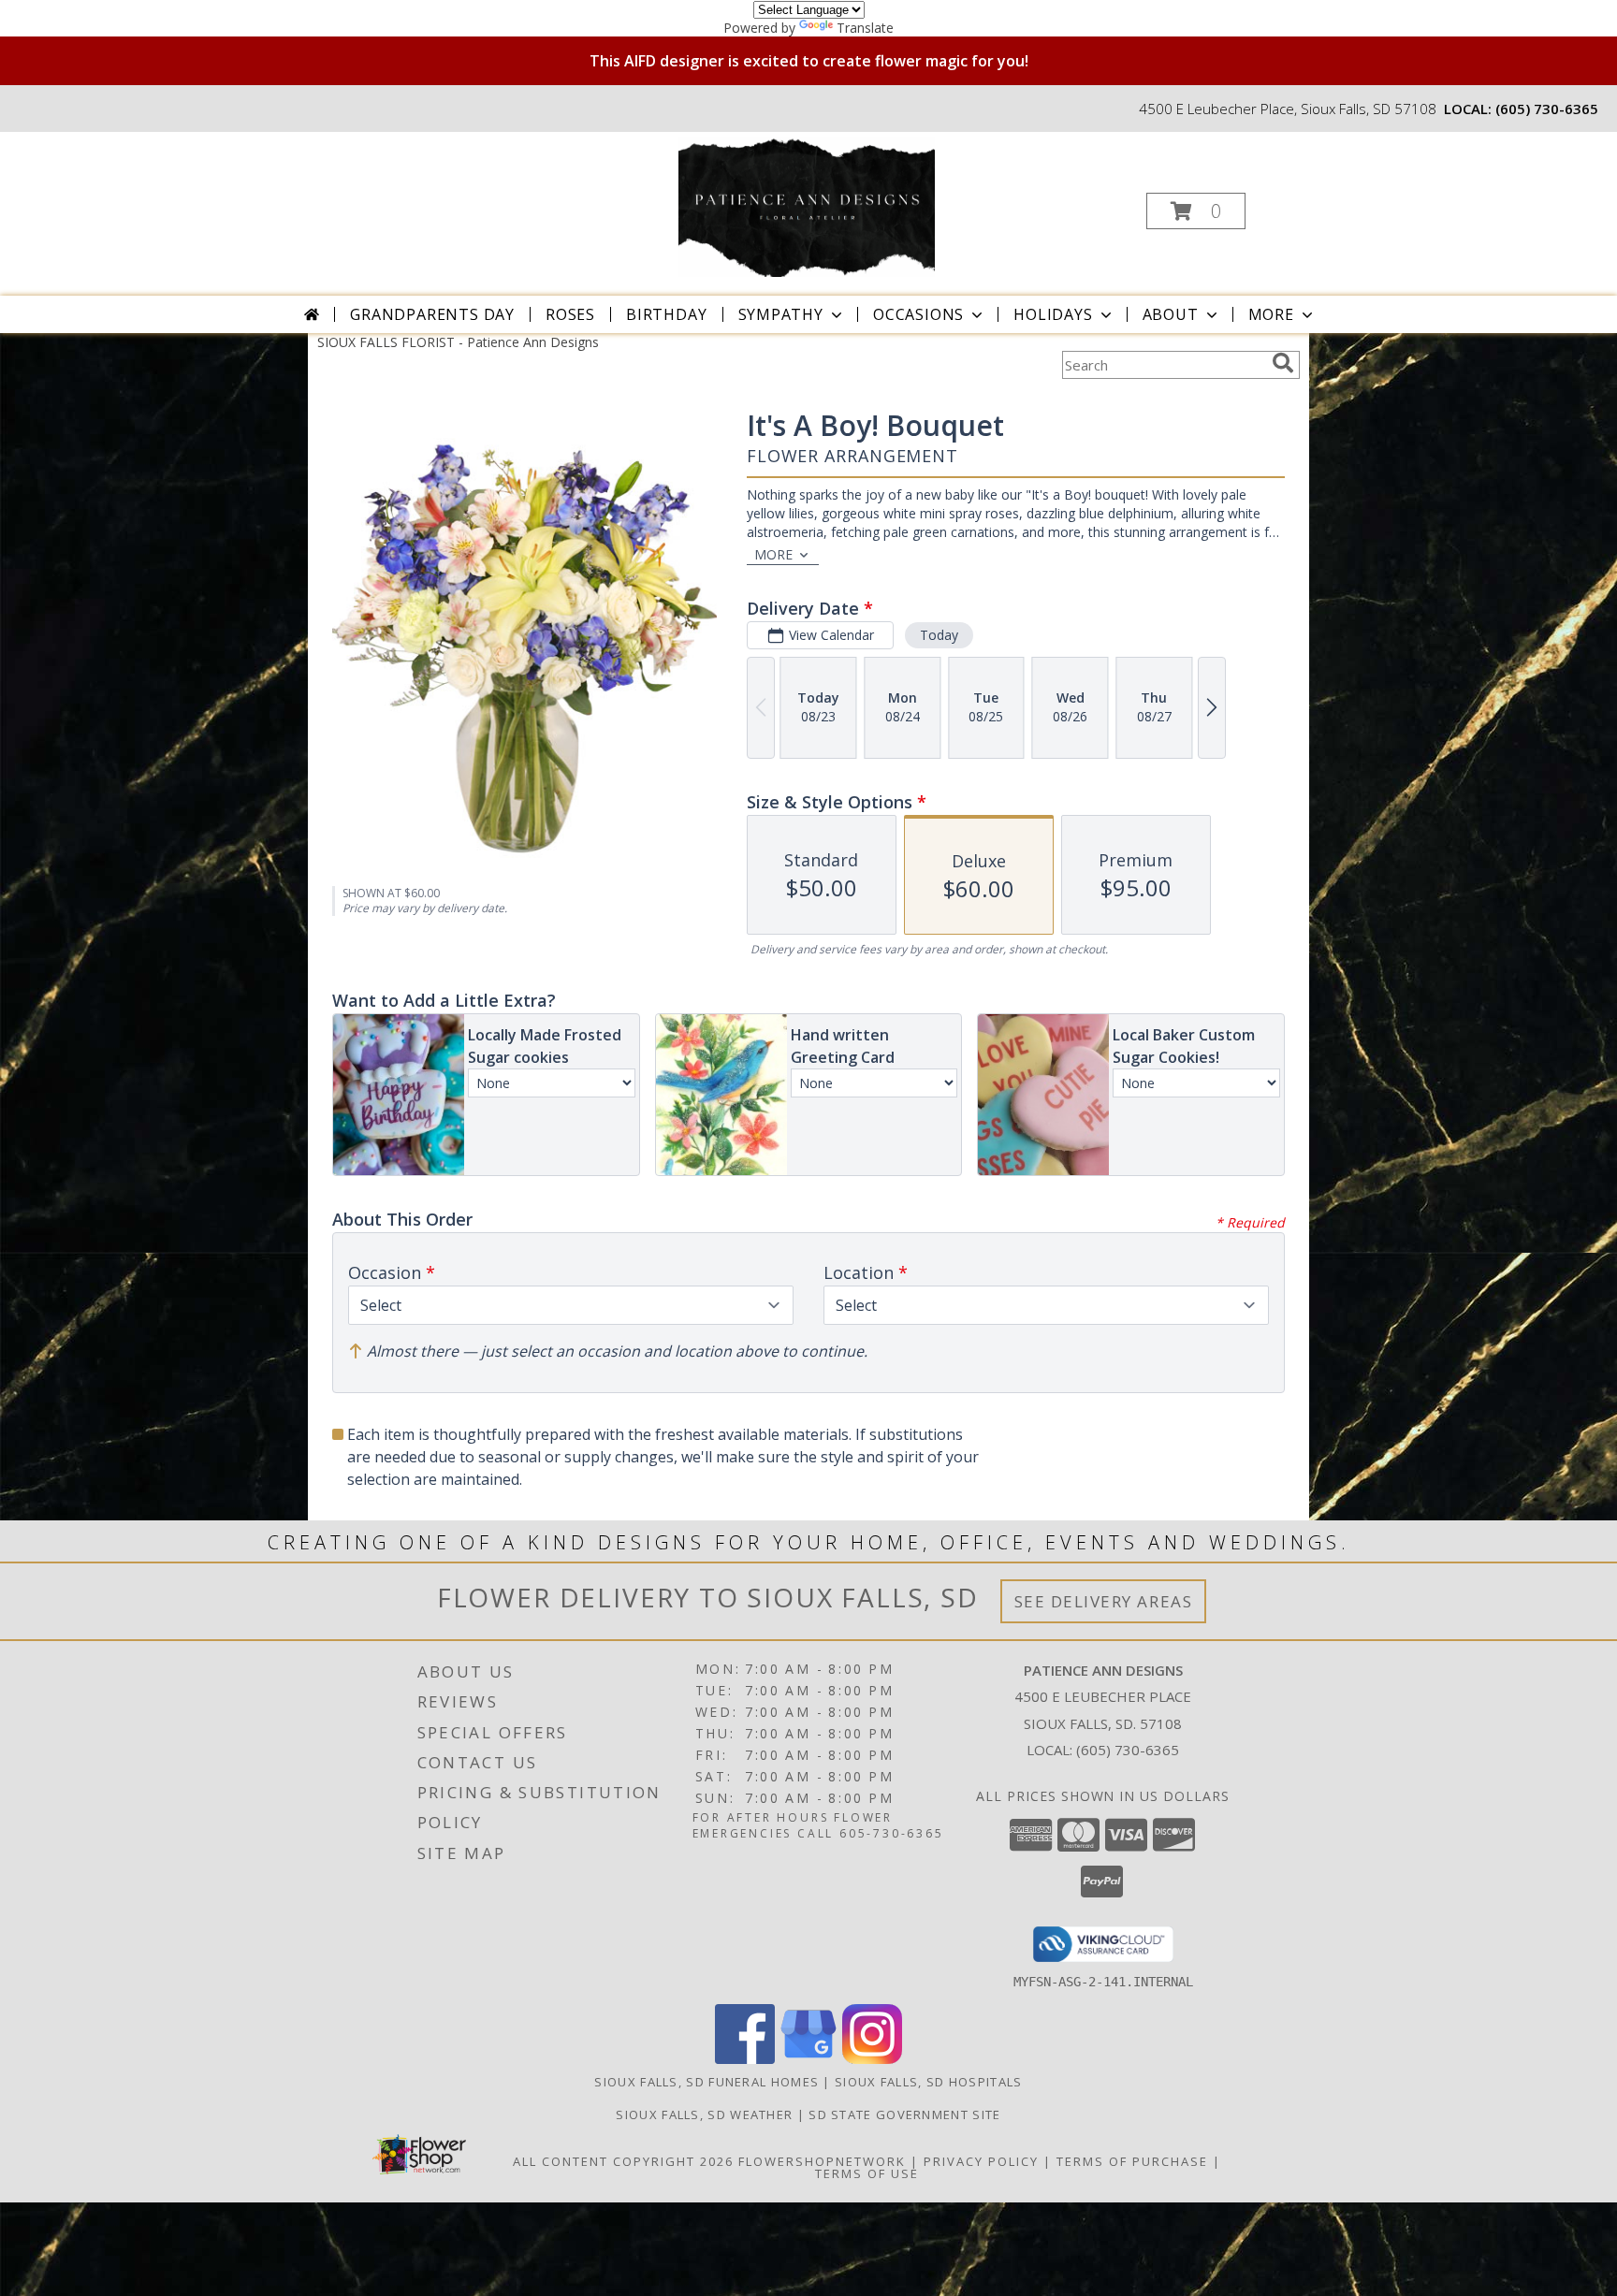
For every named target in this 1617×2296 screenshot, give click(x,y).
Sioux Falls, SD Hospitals (929, 2082)
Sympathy (781, 314)
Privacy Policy (981, 2161)
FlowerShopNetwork (822, 2161)
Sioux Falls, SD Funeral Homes (707, 2082)
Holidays (1053, 314)
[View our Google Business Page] (808, 2059)
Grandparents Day (432, 314)
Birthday (666, 314)
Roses (570, 314)
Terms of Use (867, 2173)
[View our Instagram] (872, 2059)
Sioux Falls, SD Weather (704, 2114)
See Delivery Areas (1104, 1601)
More (1271, 314)
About (1171, 314)
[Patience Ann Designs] (806, 205)
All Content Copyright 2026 (623, 2161)
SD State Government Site (904, 2114)
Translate (865, 28)
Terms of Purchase (1132, 2161)
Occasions (918, 314)
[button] (1196, 211)
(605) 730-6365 (1547, 109)
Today (939, 635)
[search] (1283, 363)
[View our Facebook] (745, 2059)
